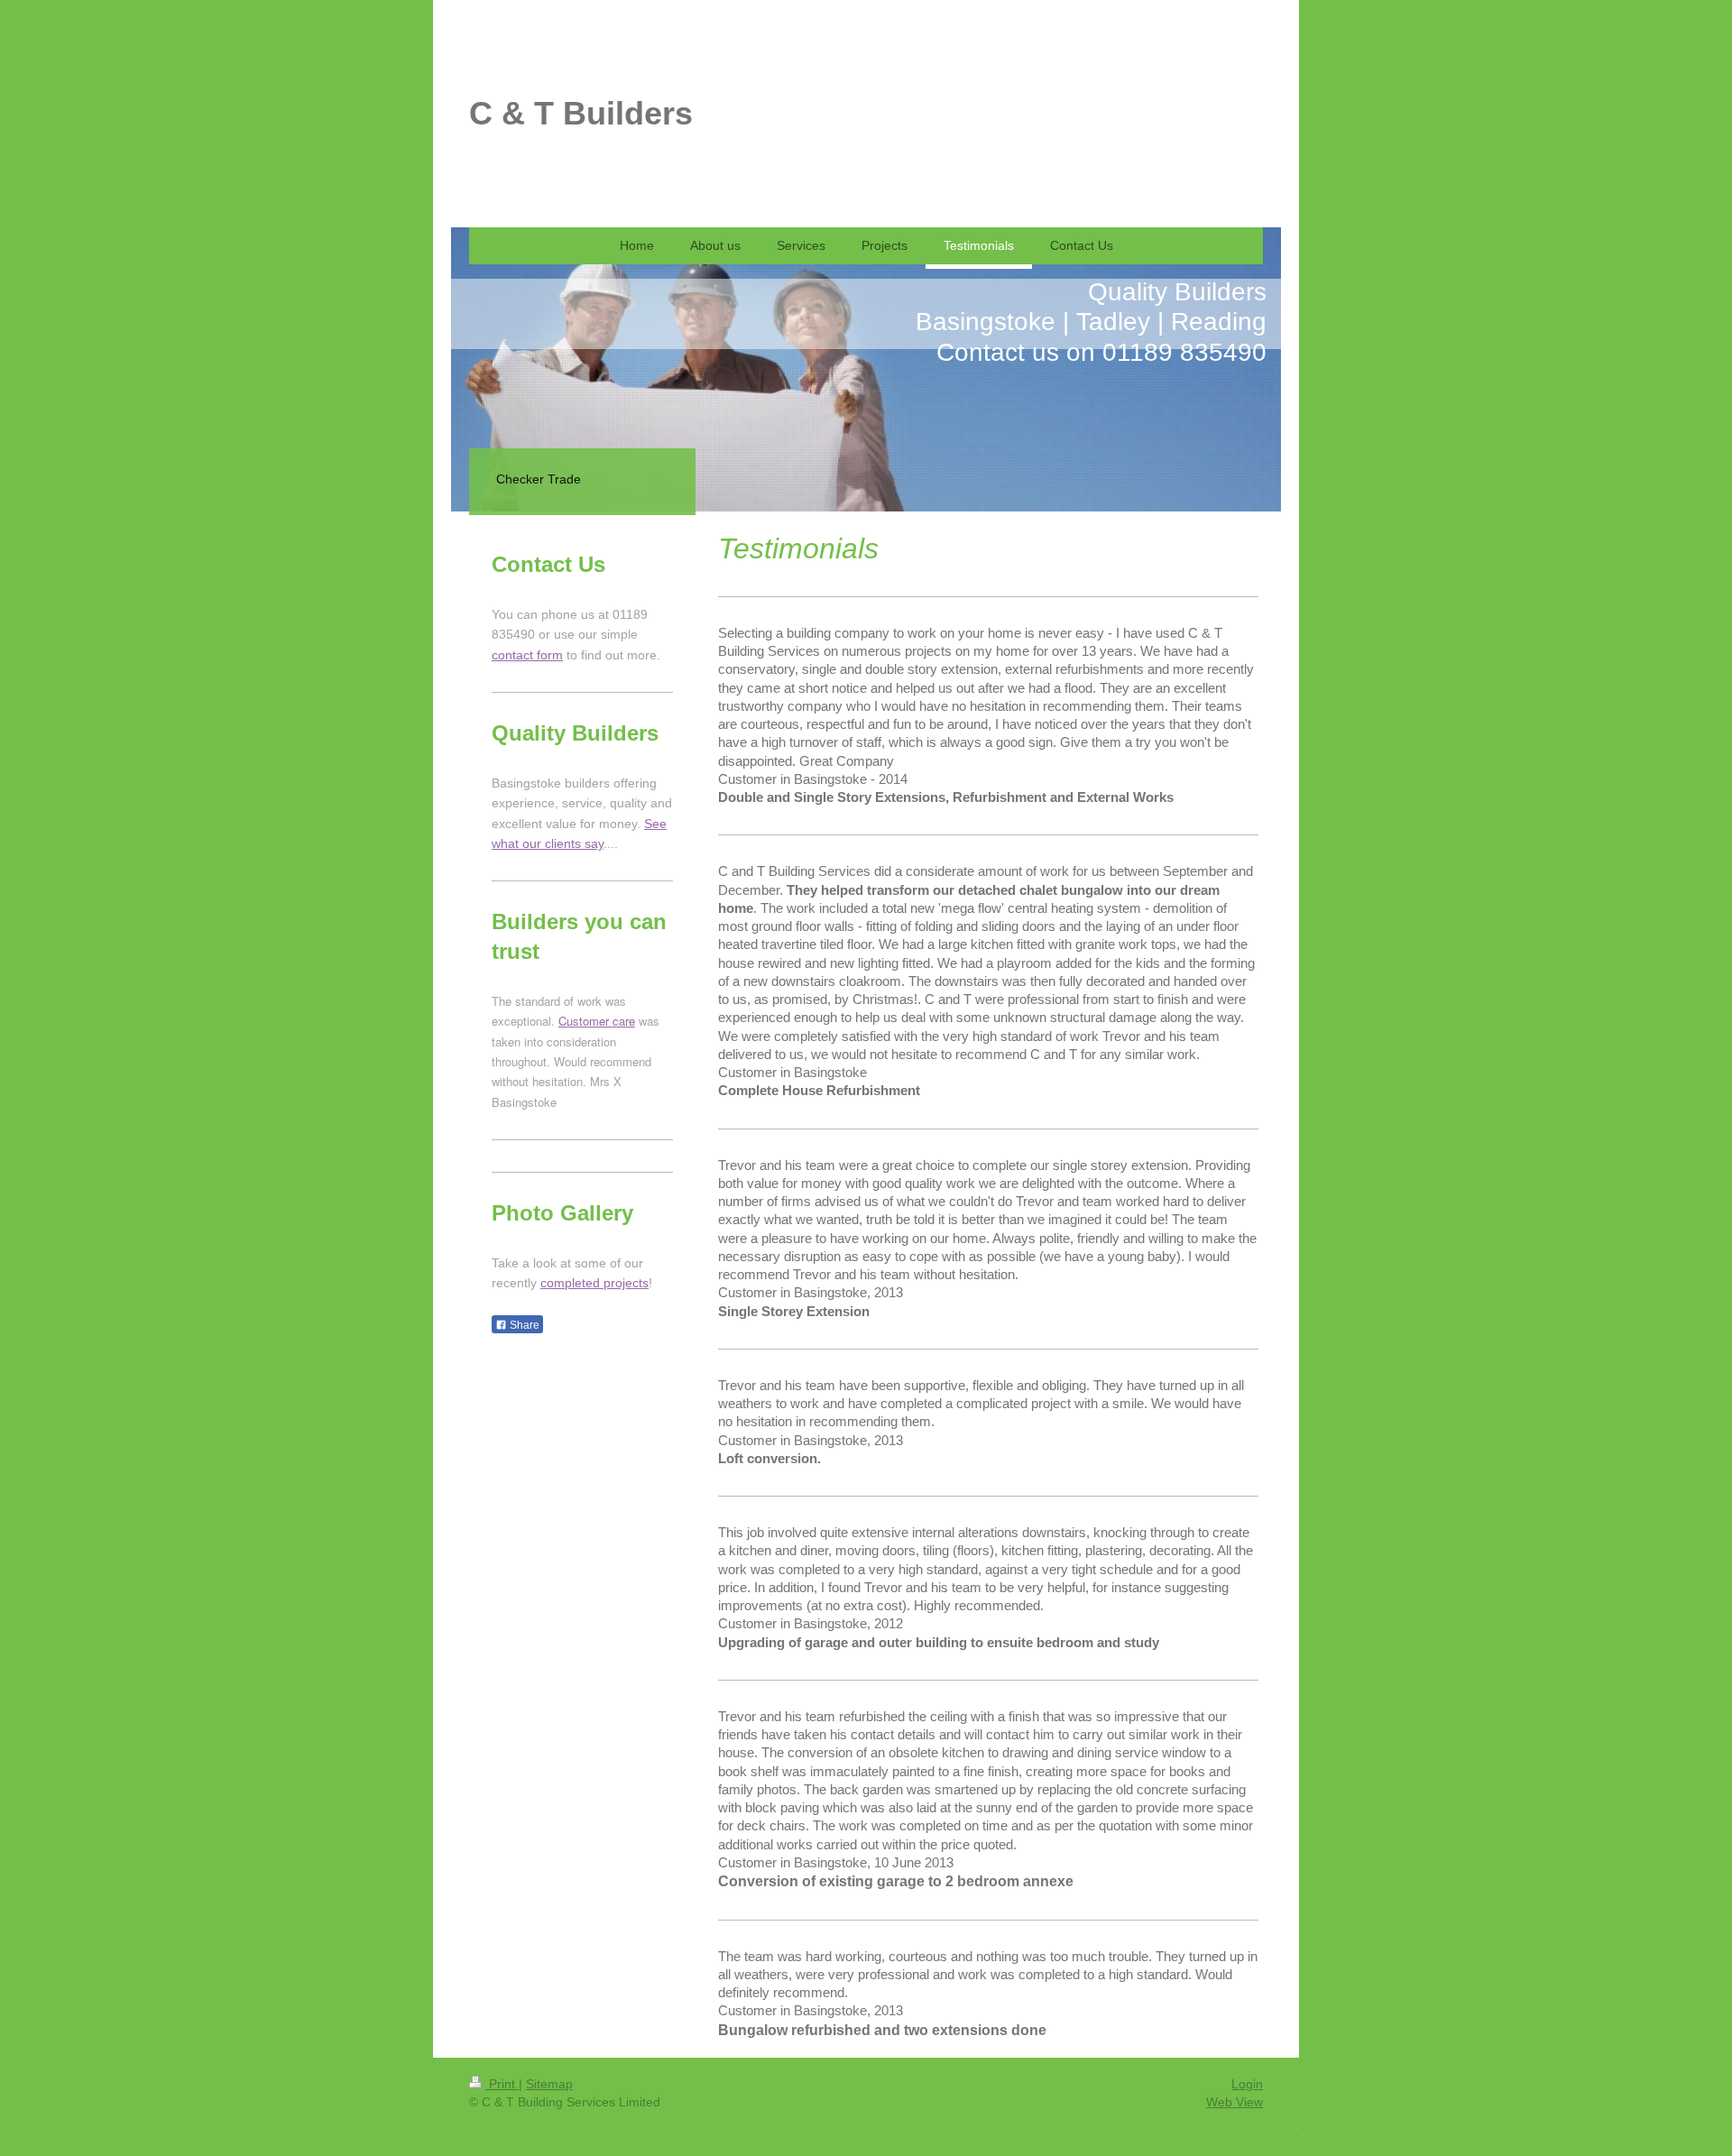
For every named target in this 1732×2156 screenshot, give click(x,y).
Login (1247, 2084)
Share (523, 1325)
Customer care (597, 1021)
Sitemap (549, 2084)
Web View (1235, 2102)
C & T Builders (581, 113)
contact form (527, 655)
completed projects (594, 1283)
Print (502, 2084)
